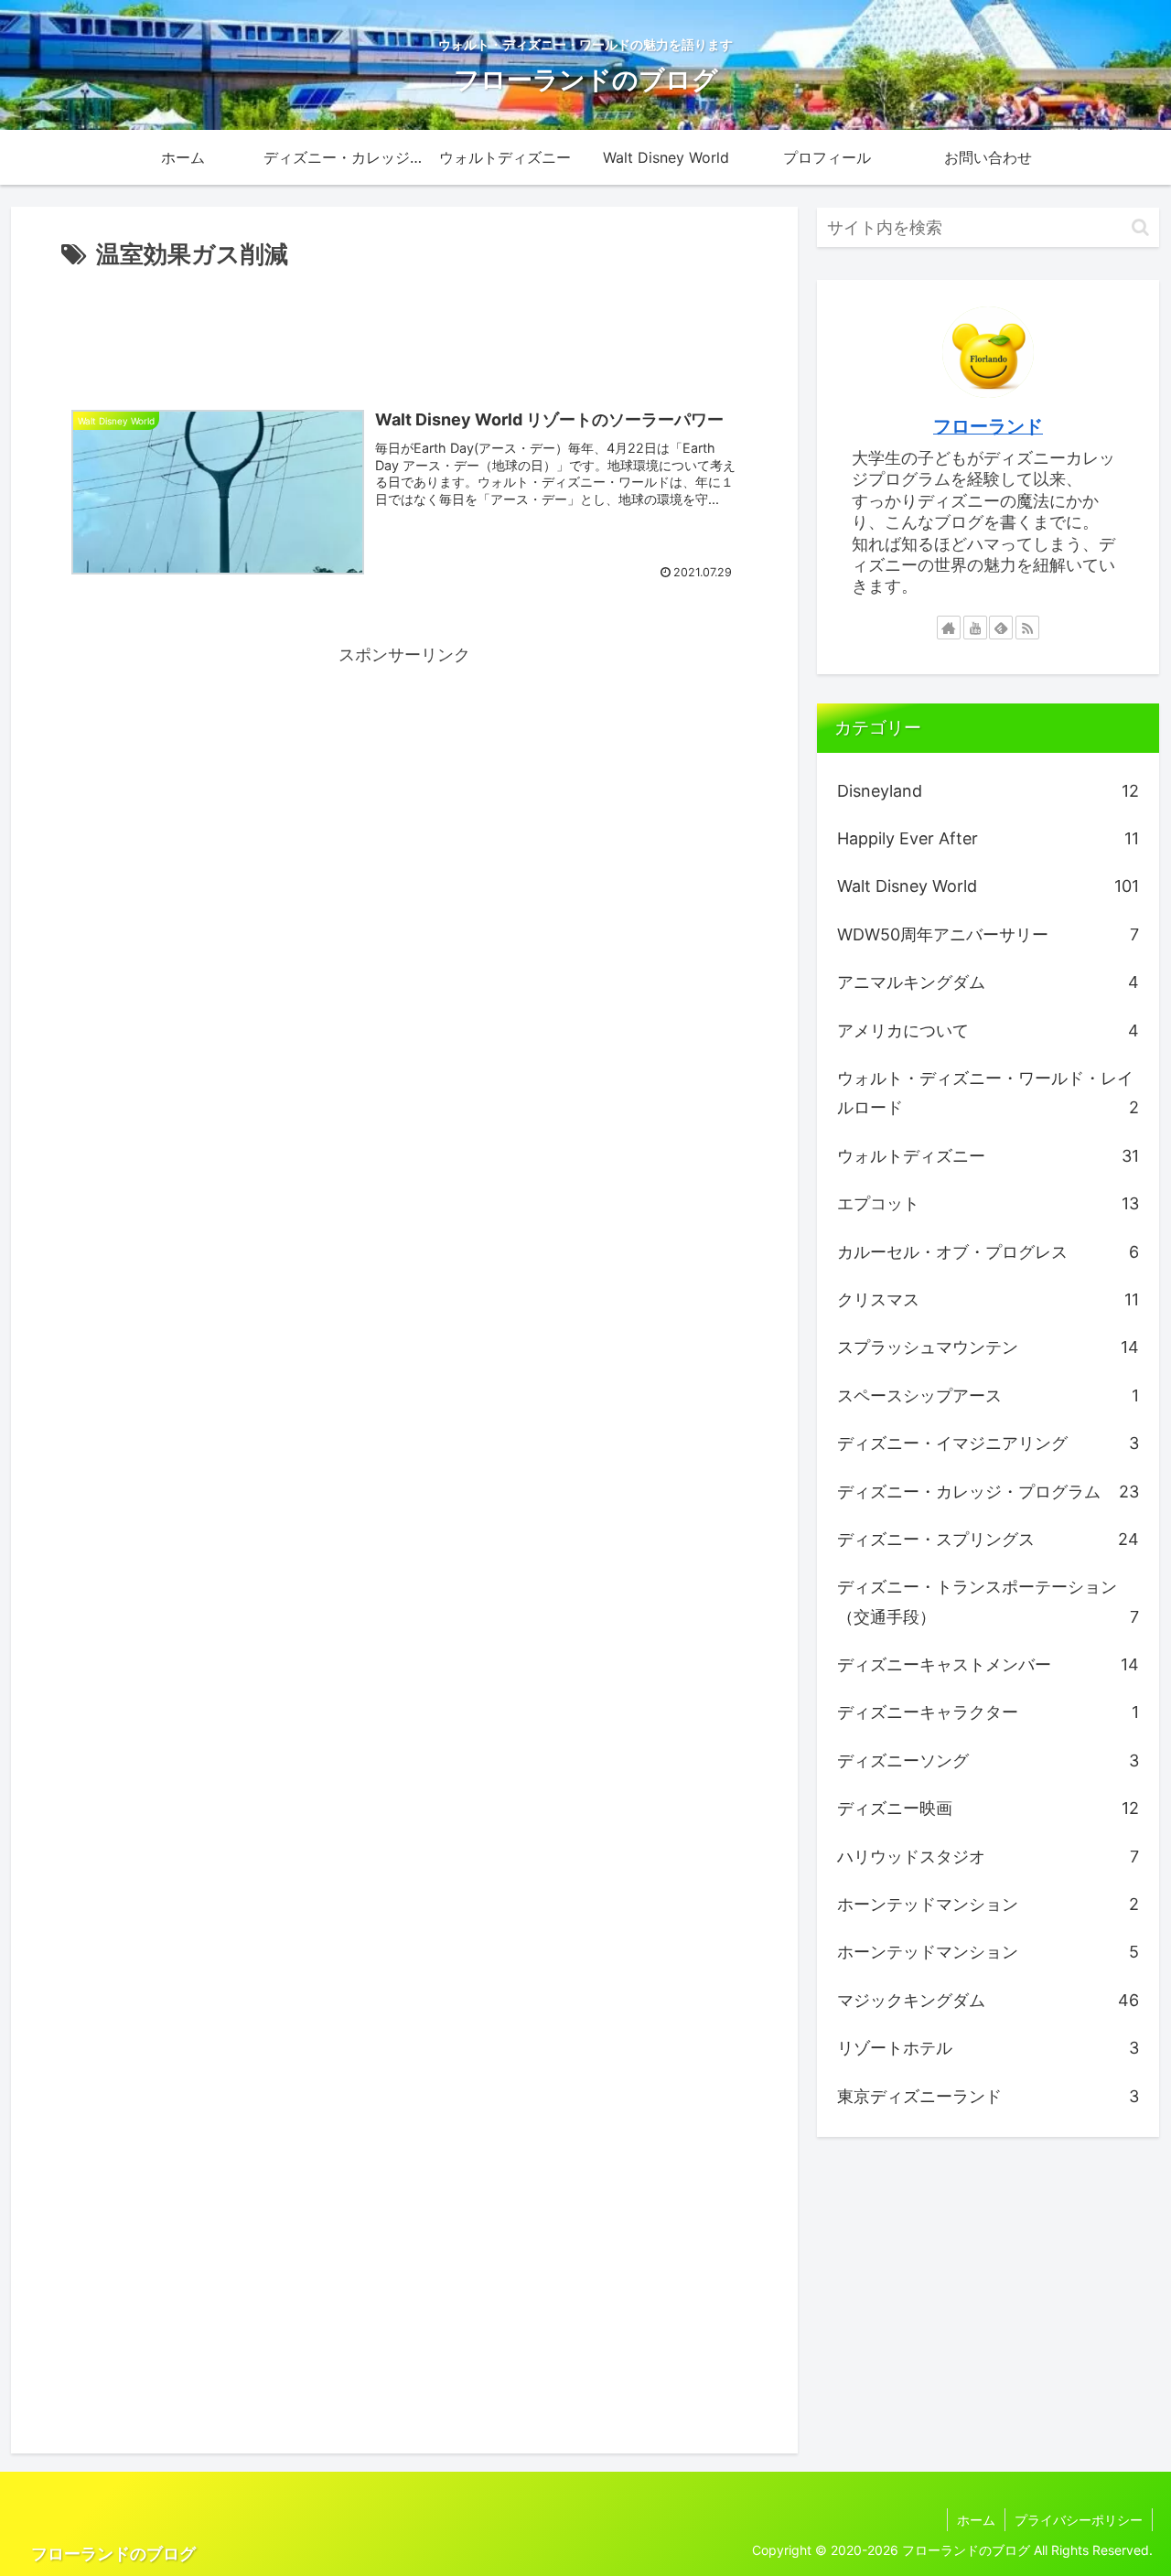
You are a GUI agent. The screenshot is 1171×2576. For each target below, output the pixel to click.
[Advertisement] (404, 326)
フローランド (988, 426)
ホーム (976, 2520)
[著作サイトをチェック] (949, 628)
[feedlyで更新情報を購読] (1001, 628)
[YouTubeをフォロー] (975, 628)
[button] (1140, 227)
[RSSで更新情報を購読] (1027, 628)
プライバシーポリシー (1079, 2520)
